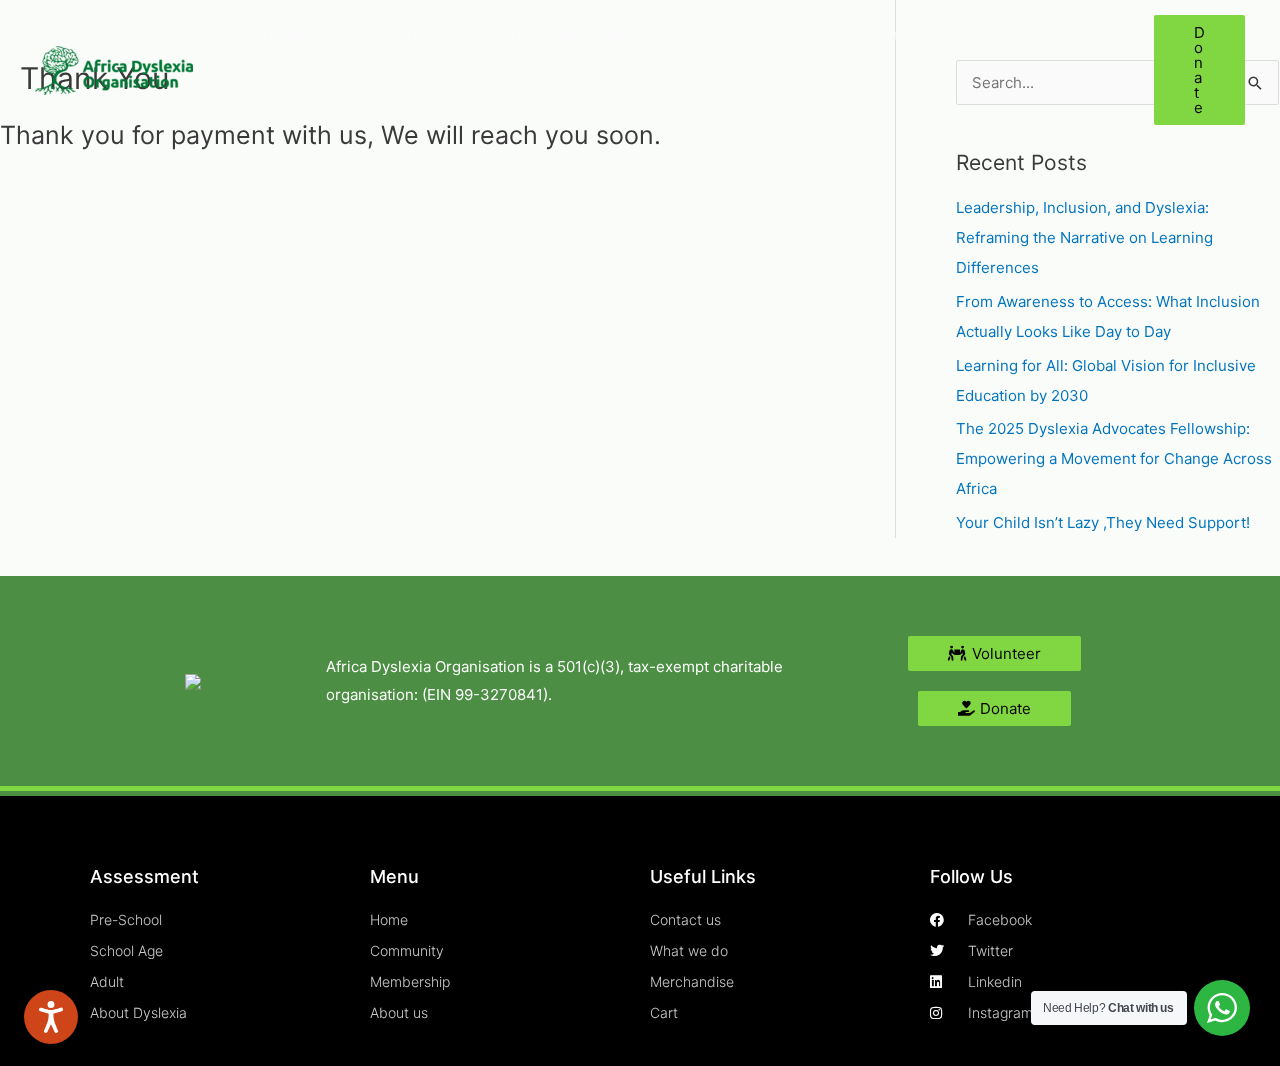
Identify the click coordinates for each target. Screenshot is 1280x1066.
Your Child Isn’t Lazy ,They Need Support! (1103, 522)
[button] (431, 35)
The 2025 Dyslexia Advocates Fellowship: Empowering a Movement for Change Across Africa (1114, 458)
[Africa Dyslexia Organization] (114, 68)
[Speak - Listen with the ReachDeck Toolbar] (51, 1017)
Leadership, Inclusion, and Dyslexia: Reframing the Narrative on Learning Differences (1084, 237)
